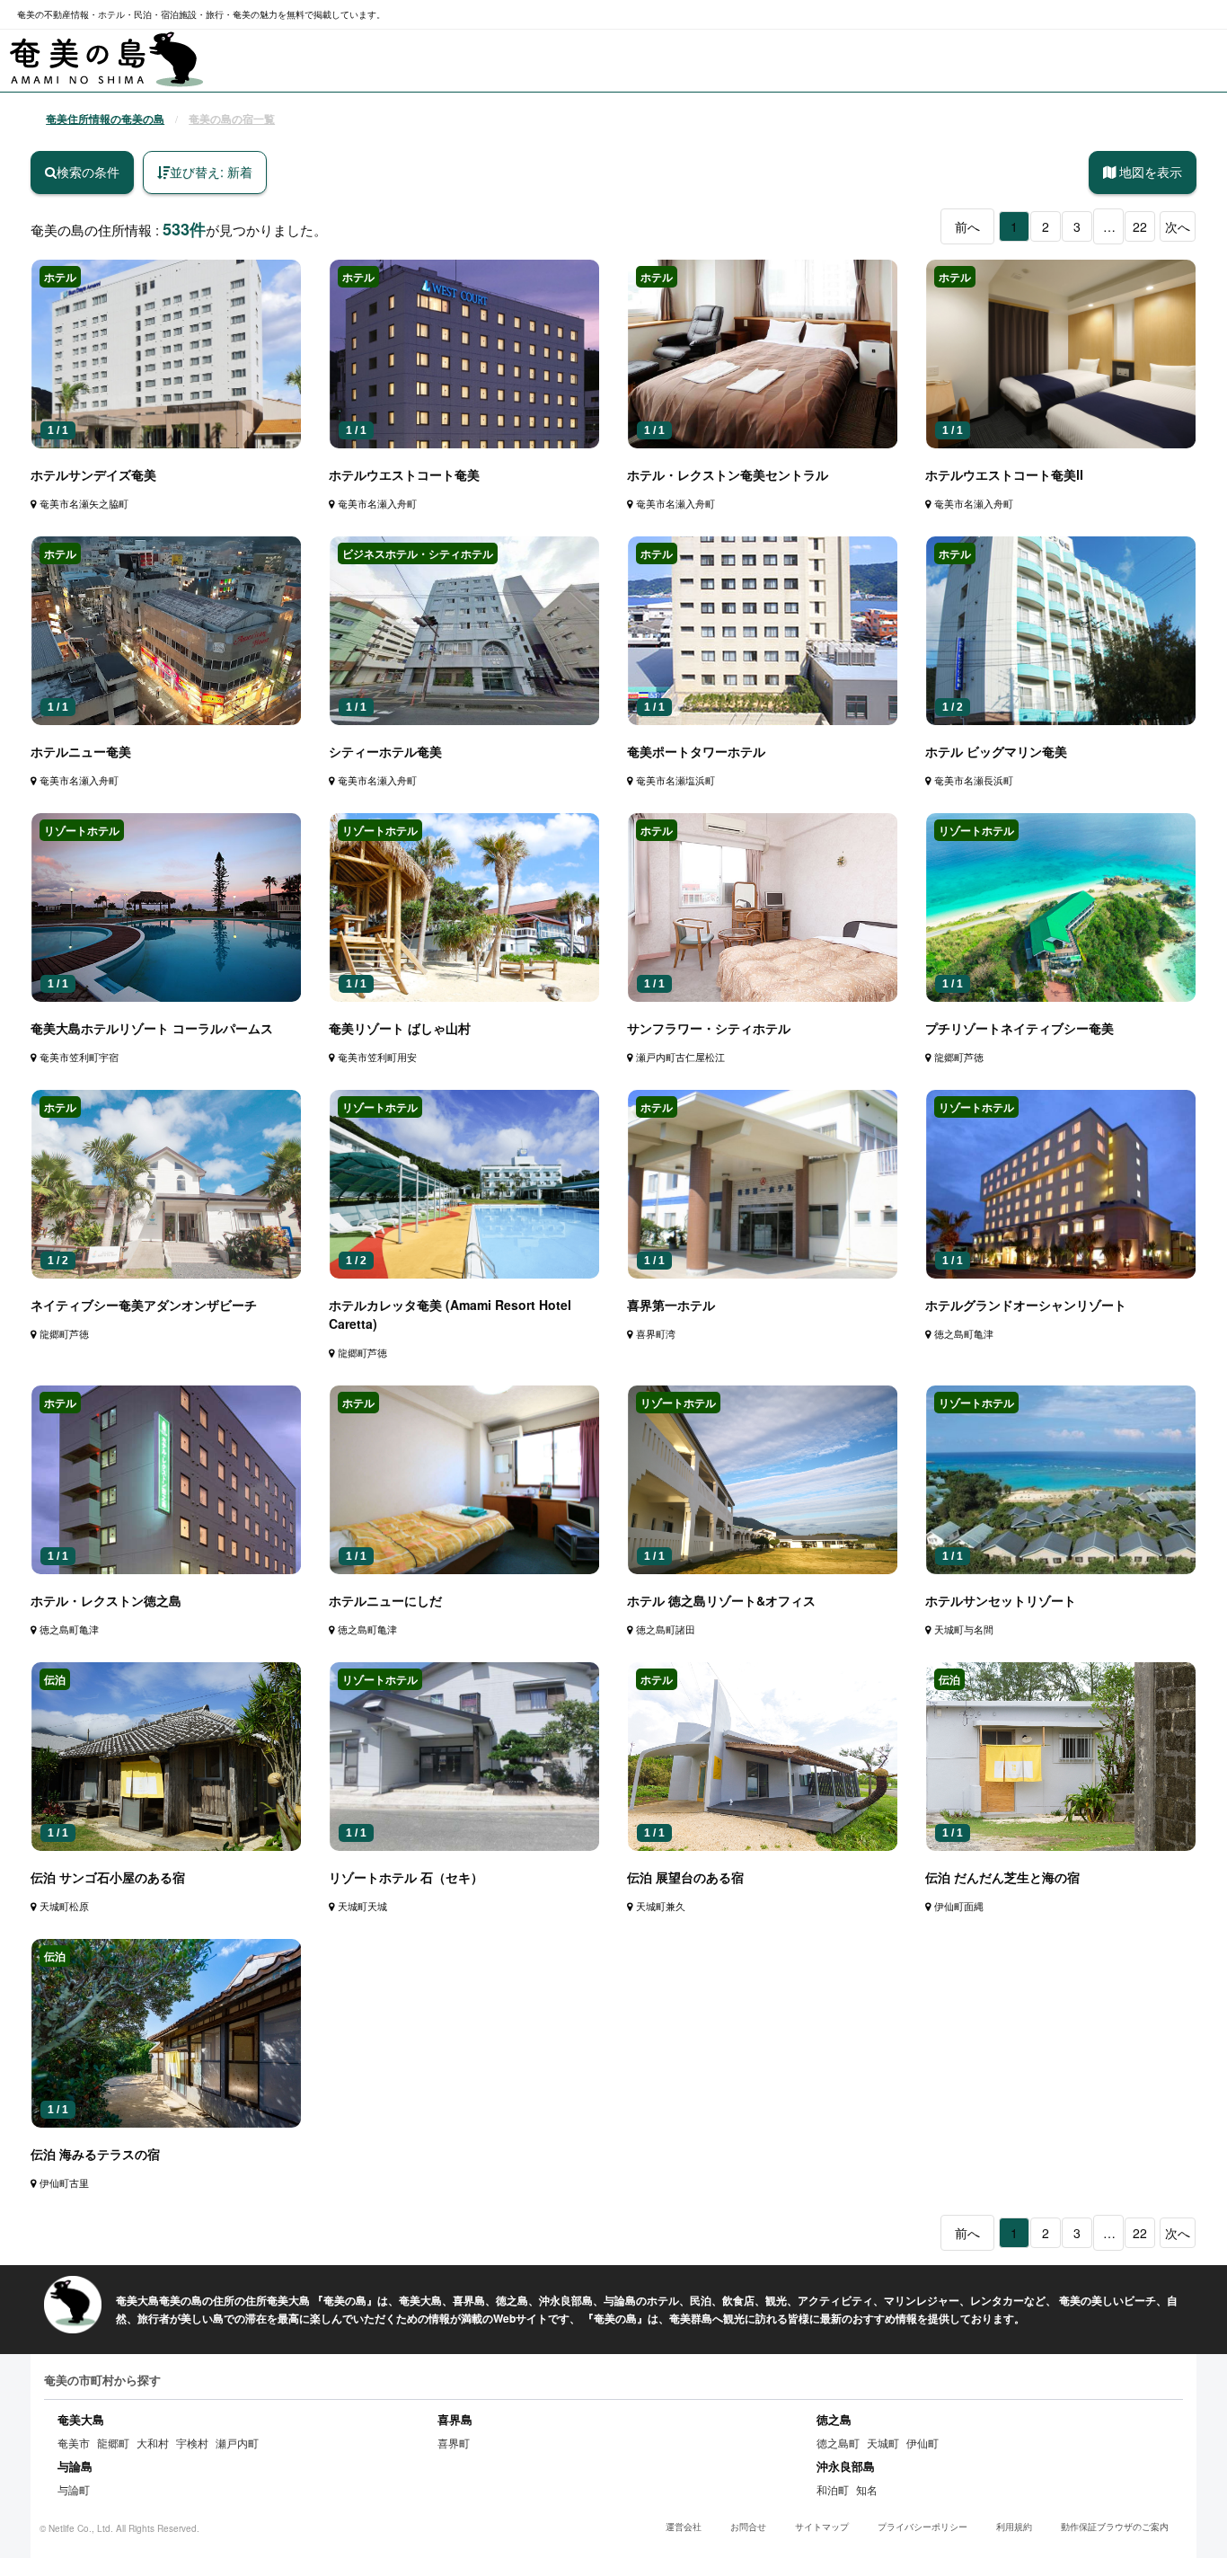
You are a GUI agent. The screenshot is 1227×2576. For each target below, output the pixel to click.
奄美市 (74, 2443)
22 (1140, 226)
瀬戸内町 (237, 2443)
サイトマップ (822, 2527)
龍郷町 (113, 2443)
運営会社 (684, 2527)
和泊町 (833, 2489)
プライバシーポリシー (922, 2527)
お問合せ (748, 2527)
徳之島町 (838, 2443)
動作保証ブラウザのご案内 (1115, 2527)
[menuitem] (107, 60)
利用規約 (1014, 2527)
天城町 (883, 2443)
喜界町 (454, 2443)
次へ (1178, 226)
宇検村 (192, 2443)
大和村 (153, 2443)
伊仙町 (922, 2443)
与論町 (74, 2489)
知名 (867, 2489)
